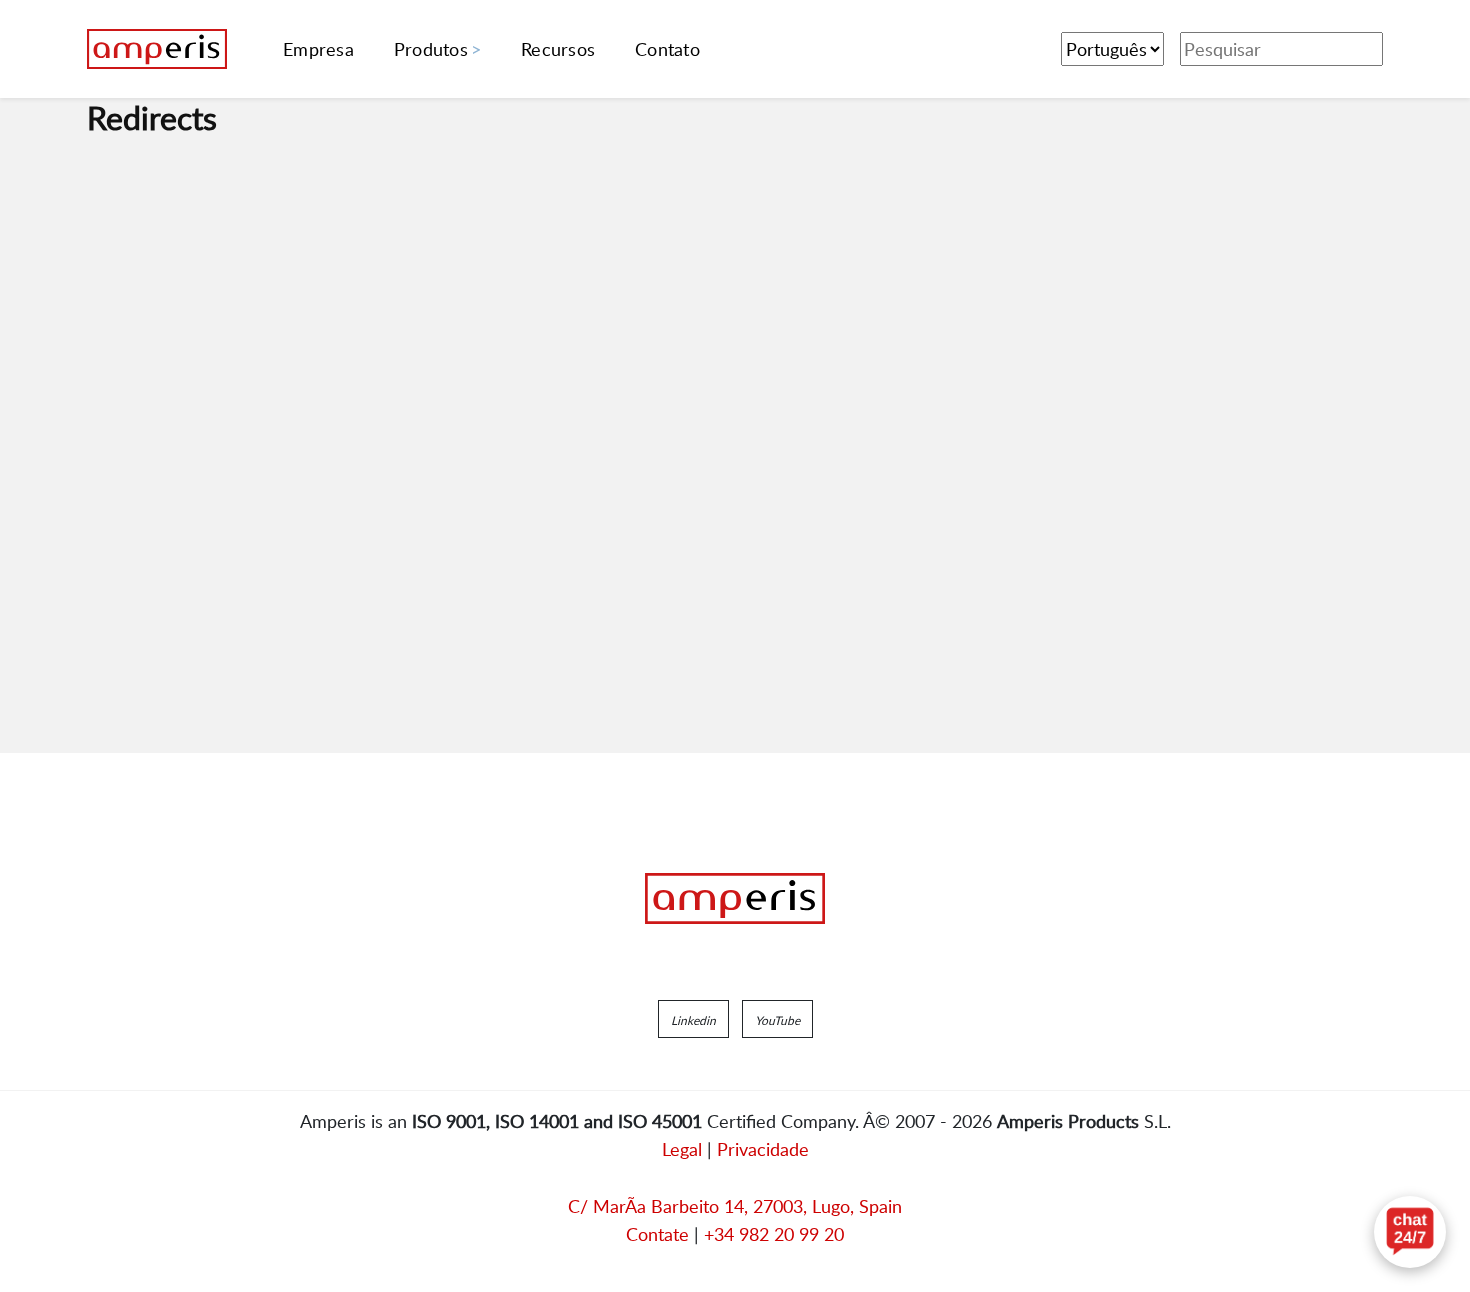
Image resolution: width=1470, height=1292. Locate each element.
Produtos (431, 49)
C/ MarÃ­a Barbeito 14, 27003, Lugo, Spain (735, 1206)
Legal (682, 1149)
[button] (693, 1019)
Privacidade (763, 1149)
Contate (657, 1234)
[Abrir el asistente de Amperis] (1410, 1232)
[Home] (157, 49)
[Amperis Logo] (735, 899)
